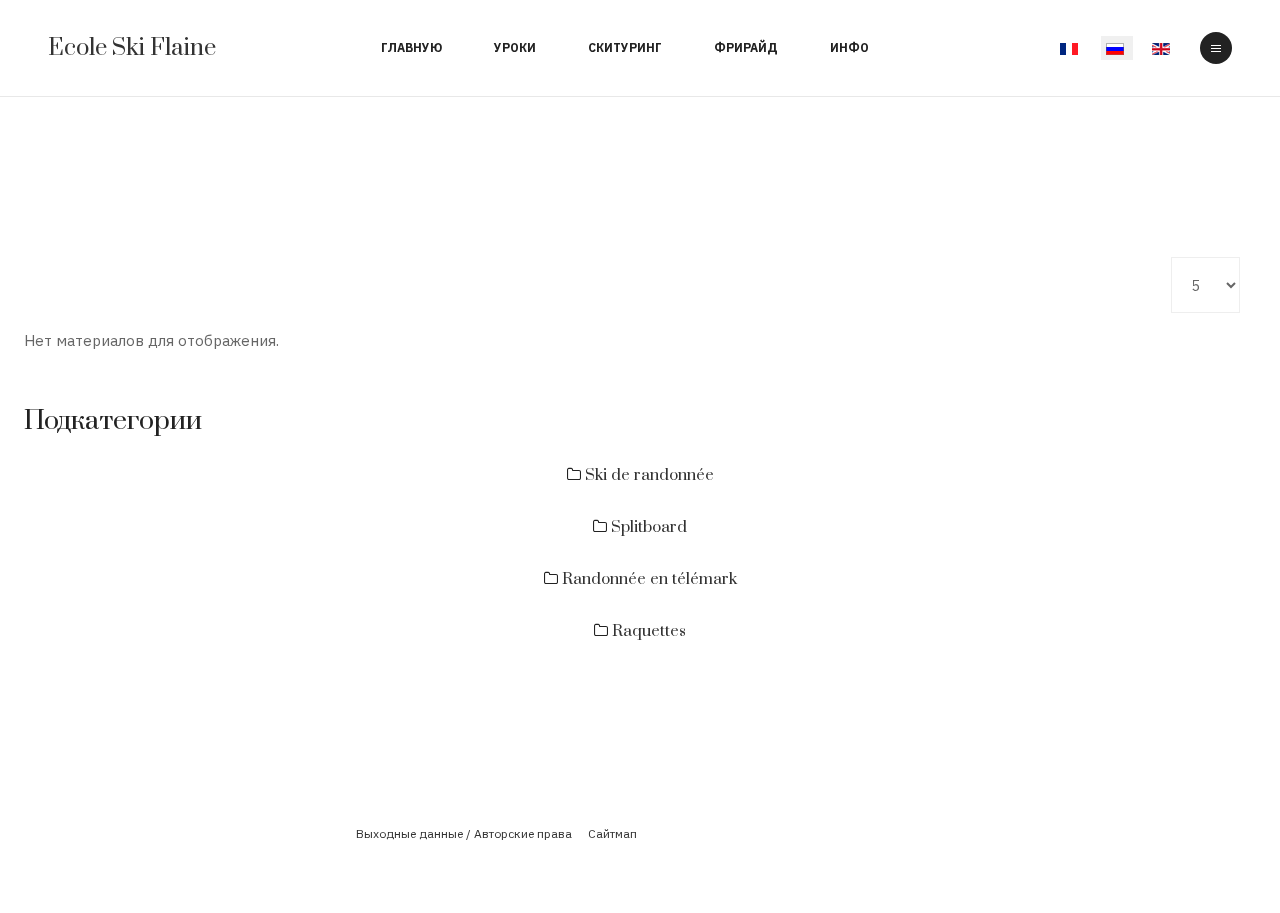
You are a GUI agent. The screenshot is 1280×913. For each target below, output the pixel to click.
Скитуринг (625, 47)
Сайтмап (612, 833)
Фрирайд (746, 47)
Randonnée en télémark (647, 579)
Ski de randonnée (647, 475)
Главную (411, 47)
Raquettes (647, 631)
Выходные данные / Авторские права (464, 833)
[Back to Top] (1208, 817)
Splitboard (647, 527)
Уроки (515, 47)
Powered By (640, 866)
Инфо (849, 47)
